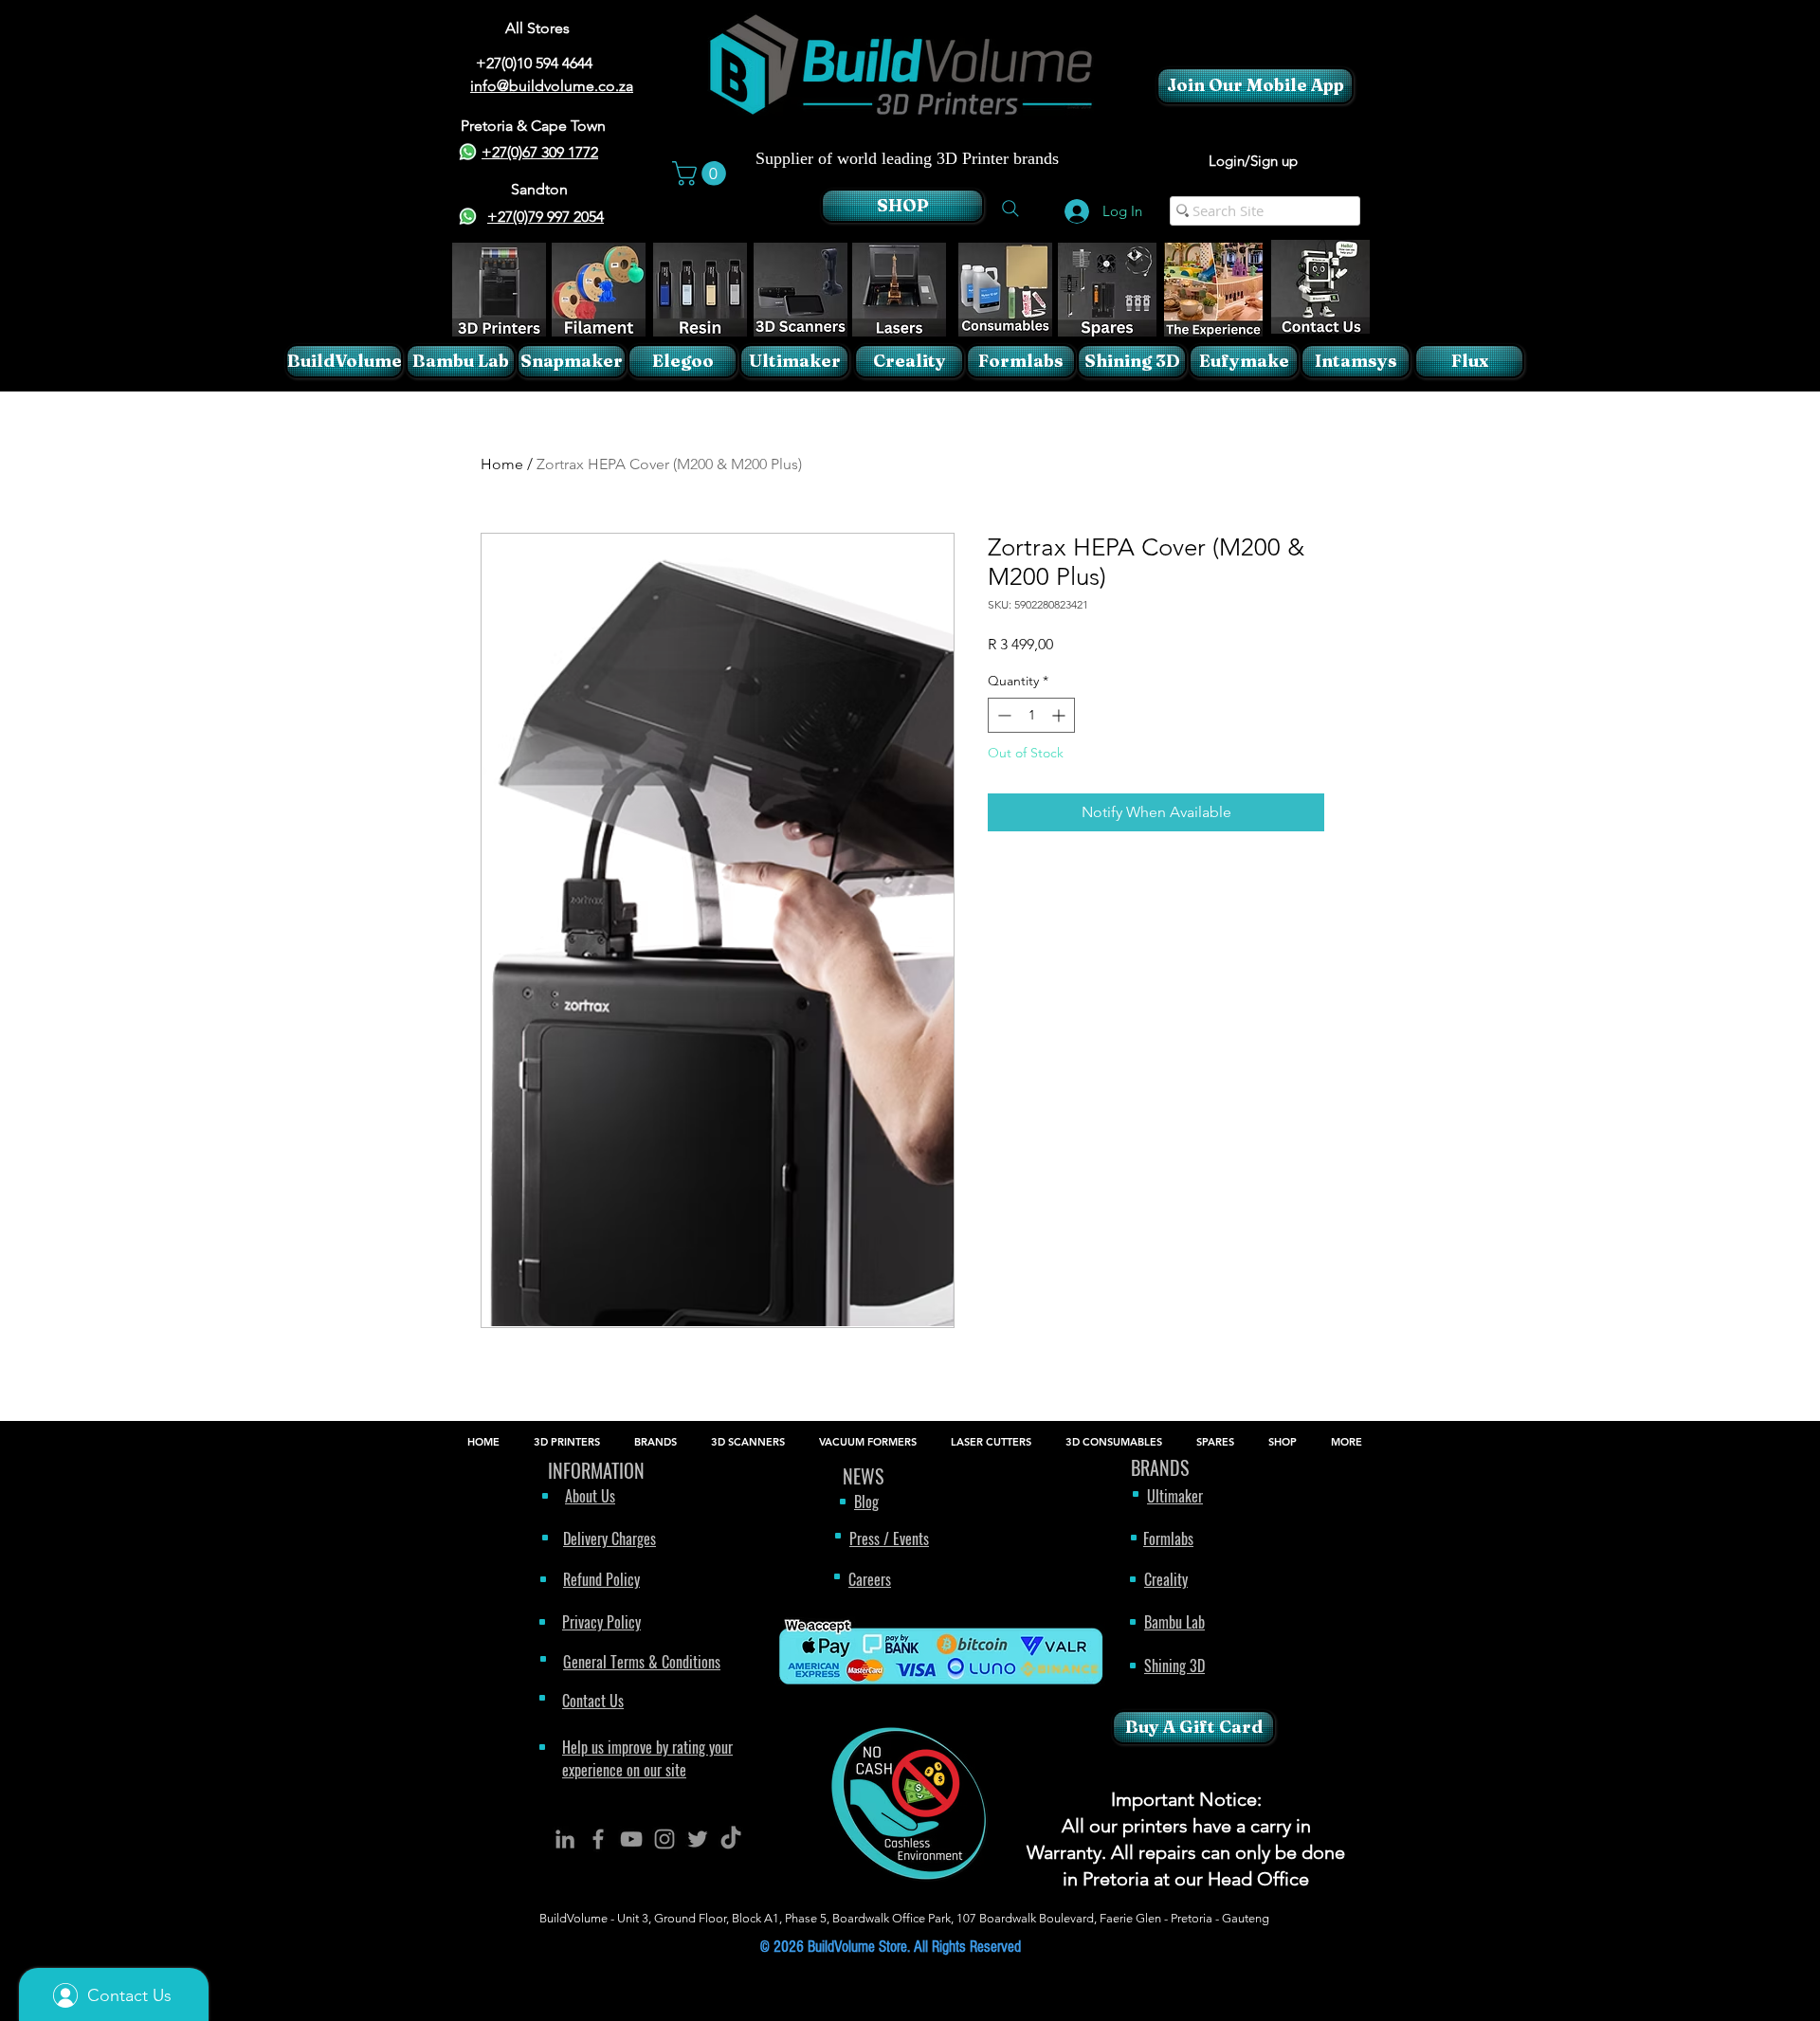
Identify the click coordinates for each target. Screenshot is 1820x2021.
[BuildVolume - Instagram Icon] (664, 1839)
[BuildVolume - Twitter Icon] (698, 1839)
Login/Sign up (1253, 161)
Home (502, 464)
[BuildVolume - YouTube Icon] (631, 1839)
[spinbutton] (1031, 715)
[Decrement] (1002, 715)
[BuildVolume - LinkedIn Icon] (565, 1839)
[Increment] (1060, 715)
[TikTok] (731, 1839)
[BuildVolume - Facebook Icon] (598, 1839)
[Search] (1010, 209)
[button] (702, 173)
